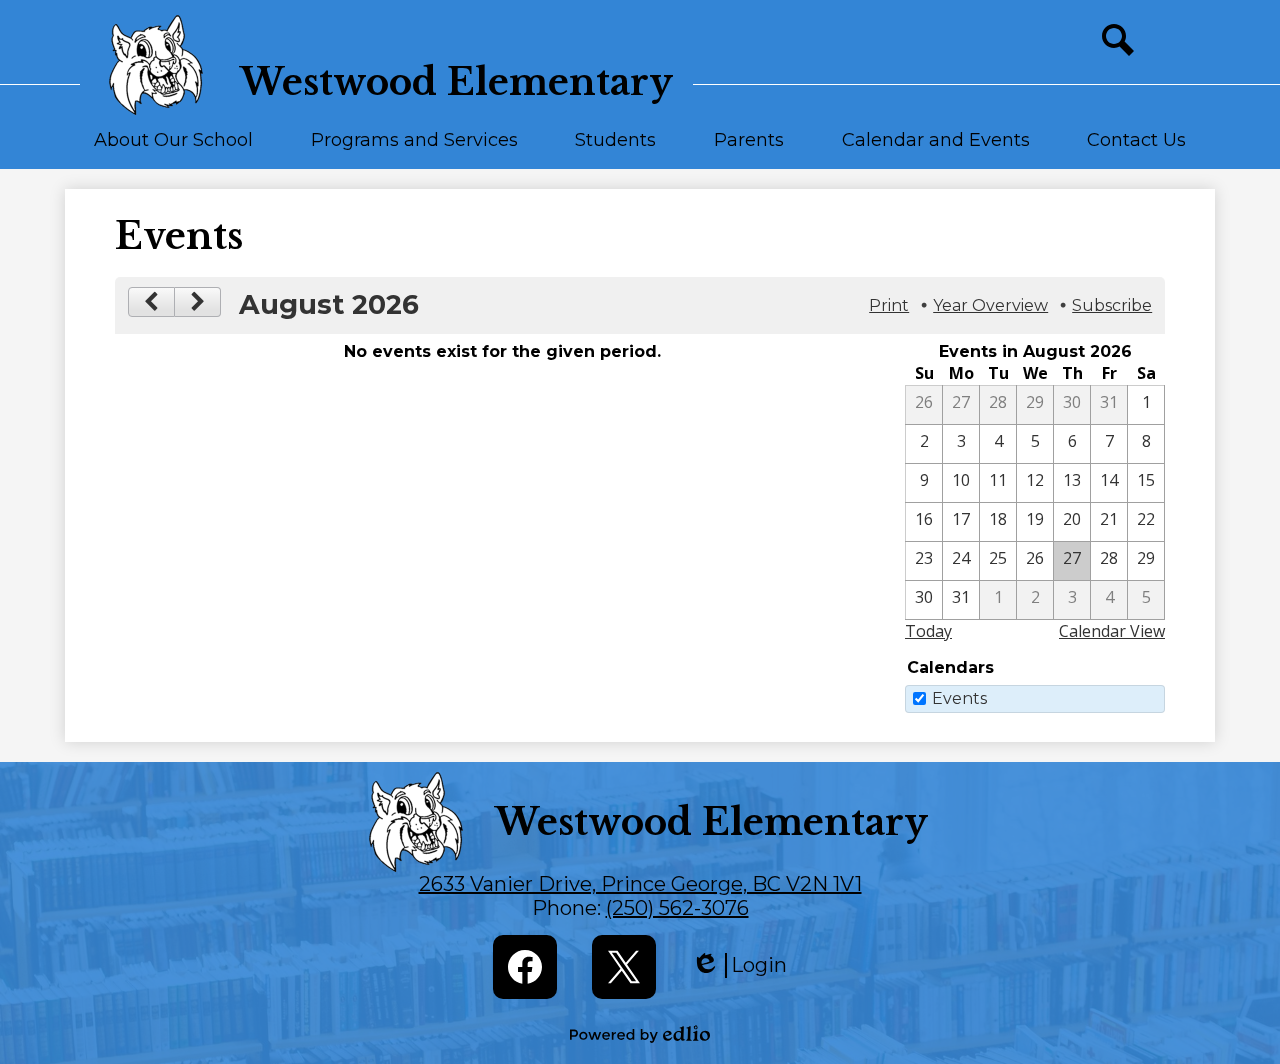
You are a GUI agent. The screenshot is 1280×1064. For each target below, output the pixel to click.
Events (959, 698)
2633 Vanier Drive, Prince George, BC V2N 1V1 (640, 884)
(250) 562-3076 (677, 908)
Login (739, 965)
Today (928, 631)
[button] (173, 149)
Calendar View (1112, 631)
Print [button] (889, 305)
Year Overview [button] (990, 305)
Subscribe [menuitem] (1112, 305)
